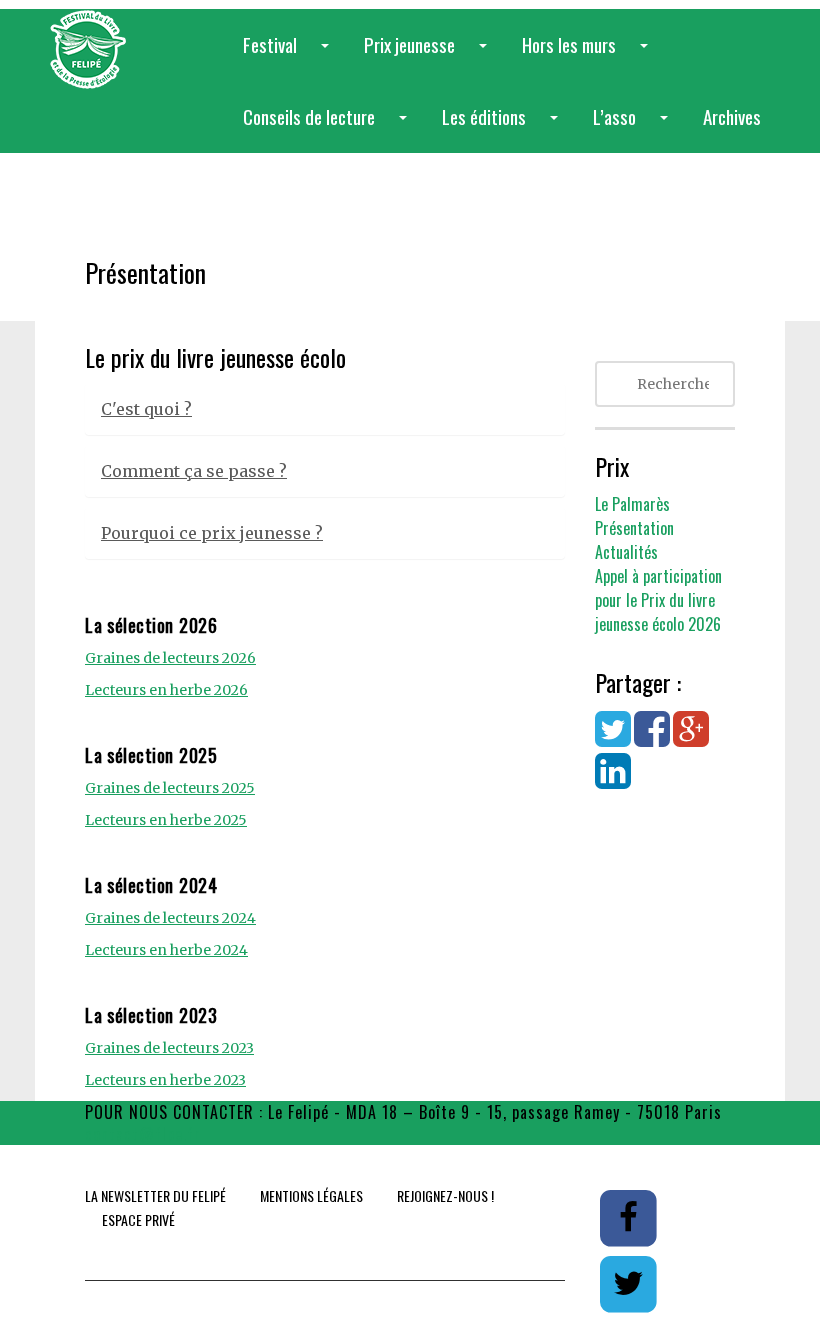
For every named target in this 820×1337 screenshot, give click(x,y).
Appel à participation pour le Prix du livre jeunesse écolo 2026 (658, 600)
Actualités (626, 552)
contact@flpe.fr (143, 1134)
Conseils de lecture (329, 127)
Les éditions (504, 127)
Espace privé (138, 1219)
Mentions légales (311, 1195)
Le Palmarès (632, 504)
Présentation (634, 528)
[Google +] (691, 739)
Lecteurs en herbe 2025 (166, 820)
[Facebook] (652, 739)
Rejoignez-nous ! (445, 1195)
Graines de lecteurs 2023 (169, 1048)
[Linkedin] (613, 781)
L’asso (634, 127)
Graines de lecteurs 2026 (170, 658)
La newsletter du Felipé (155, 1195)
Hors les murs (589, 55)
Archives (732, 116)
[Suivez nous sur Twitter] (628, 1283)
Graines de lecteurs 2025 (170, 788)
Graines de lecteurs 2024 (170, 918)
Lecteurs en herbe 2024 (166, 950)
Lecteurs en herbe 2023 (165, 1080)
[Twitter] (613, 739)
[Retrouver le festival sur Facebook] (629, 1217)
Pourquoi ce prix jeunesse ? (212, 533)
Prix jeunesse (429, 55)
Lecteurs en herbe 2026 (166, 690)
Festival (290, 55)
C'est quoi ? (146, 409)
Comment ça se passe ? (194, 471)
